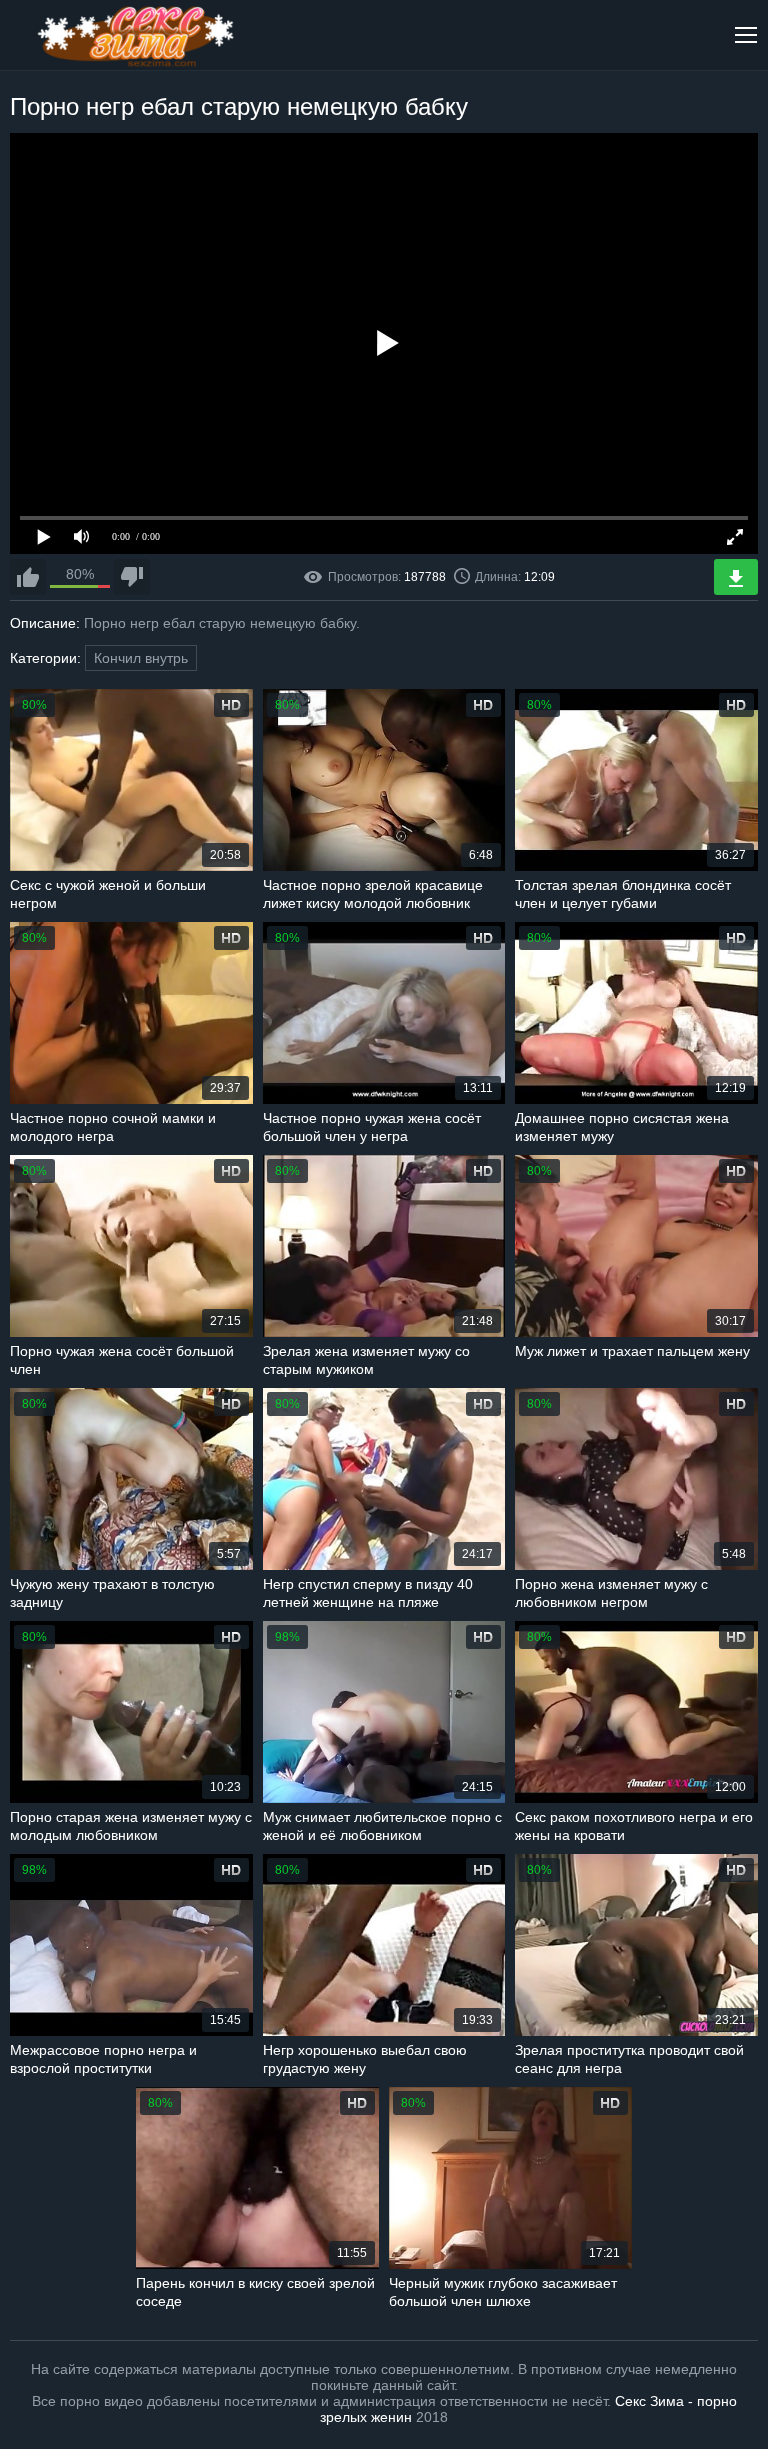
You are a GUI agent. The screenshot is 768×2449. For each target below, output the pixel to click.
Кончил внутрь (141, 658)
